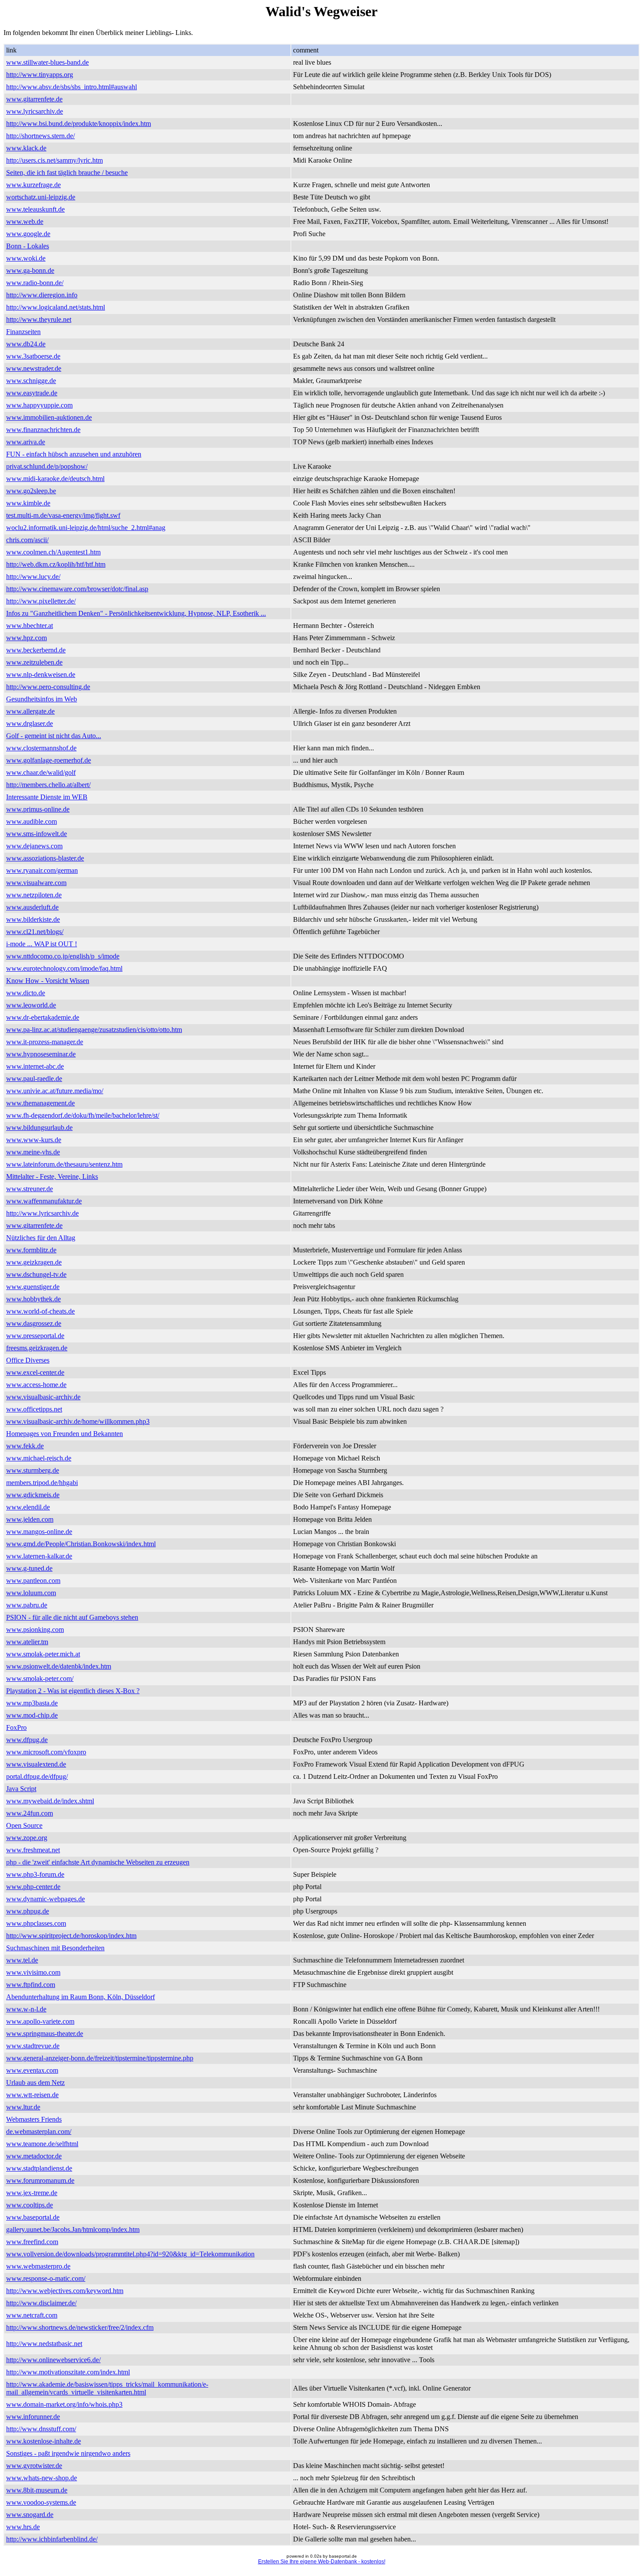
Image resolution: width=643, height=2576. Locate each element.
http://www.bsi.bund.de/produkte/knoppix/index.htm (79, 124)
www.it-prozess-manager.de (45, 1042)
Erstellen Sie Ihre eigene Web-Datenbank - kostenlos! (322, 2562)
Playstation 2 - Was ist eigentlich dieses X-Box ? (73, 1691)
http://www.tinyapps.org (40, 75)
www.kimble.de (28, 503)
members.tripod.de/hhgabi (42, 1483)
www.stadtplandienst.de (39, 2168)
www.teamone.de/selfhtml (42, 2144)
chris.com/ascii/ (27, 540)
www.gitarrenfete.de (34, 99)
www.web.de (25, 221)
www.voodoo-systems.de (41, 2502)
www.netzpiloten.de (34, 895)
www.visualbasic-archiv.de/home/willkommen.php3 (78, 1421)
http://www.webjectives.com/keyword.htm (65, 2291)
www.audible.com (31, 821)
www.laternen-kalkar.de (39, 1556)
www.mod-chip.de (32, 1715)
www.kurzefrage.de (33, 185)
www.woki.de (26, 258)
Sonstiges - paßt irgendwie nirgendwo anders (68, 2453)
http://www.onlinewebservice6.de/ (53, 2360)
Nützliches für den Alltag (41, 1238)
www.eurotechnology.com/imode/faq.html (64, 968)
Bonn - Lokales (28, 246)
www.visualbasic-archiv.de (43, 1397)
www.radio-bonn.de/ (35, 283)
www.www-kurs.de (34, 1140)
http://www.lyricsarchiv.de (42, 1213)
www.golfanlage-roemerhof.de (49, 760)
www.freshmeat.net (33, 1850)
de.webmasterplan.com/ (39, 2132)
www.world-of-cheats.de (40, 1311)
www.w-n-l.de (26, 2009)
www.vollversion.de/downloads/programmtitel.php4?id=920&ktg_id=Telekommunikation (130, 2254)
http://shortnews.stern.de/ (40, 136)
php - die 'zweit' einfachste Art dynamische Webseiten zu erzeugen (98, 1862)
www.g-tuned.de (29, 1568)
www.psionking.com (35, 1630)
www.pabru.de (27, 1605)
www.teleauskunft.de (35, 209)
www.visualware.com (36, 883)
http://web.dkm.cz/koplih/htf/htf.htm (56, 564)
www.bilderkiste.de (33, 919)
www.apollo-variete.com (40, 2021)
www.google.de (28, 234)
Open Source (24, 1825)
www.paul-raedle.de (34, 1079)
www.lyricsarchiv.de (35, 111)
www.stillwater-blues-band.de (47, 62)
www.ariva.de (26, 442)
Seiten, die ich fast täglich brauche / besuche (67, 173)
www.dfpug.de (27, 1740)
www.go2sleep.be (31, 491)
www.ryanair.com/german (42, 870)
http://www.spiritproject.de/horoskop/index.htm (71, 1936)
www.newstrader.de (34, 368)
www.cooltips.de (30, 2205)
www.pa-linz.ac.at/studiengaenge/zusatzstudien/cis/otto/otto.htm (94, 1030)
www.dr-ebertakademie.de (43, 1017)
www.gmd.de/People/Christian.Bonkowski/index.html (81, 1544)
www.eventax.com (32, 2070)
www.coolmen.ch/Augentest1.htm (53, 552)
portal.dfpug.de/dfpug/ (37, 1776)
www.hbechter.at (30, 626)
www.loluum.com (31, 1593)
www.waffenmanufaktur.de (44, 1201)
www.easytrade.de (32, 393)
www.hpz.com (26, 638)
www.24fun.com (30, 1813)
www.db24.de (26, 344)
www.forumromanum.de (40, 2180)
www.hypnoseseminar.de (41, 1054)
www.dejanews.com (34, 846)
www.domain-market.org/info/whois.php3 (64, 2404)
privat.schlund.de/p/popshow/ (47, 466)
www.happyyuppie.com (39, 405)
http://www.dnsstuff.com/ (41, 2429)
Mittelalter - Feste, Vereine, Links (52, 1176)
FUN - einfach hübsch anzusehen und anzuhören (74, 454)
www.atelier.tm (27, 1642)
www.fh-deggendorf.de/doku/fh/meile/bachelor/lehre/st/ (83, 1115)
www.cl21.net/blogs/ (35, 932)
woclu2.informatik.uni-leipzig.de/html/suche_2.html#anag (86, 528)
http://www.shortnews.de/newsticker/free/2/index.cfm (80, 2327)
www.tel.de (22, 1960)
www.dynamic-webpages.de (45, 1899)
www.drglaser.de (30, 723)
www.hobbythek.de (33, 1299)
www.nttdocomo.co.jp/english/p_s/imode (63, 956)
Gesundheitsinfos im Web (42, 699)
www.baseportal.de (33, 2217)
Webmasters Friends (34, 2119)
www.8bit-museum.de (37, 2490)
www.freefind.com (32, 2242)
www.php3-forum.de (35, 1874)
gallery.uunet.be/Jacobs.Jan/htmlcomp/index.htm (73, 2229)
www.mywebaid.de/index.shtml (50, 1801)
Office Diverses (28, 1360)
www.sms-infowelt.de (37, 834)
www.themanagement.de (40, 1103)
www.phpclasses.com (36, 1923)
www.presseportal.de (35, 1336)
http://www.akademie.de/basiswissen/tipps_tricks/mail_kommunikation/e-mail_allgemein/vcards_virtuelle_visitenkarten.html (107, 2388)
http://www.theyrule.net (39, 319)
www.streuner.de (30, 1189)
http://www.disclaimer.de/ (41, 2303)
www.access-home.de (36, 1385)
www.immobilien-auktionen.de (49, 417)
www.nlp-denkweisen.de (41, 675)
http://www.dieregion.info (42, 295)
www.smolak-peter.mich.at (43, 1654)
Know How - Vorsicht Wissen (48, 981)
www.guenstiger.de (33, 1287)
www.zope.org (27, 1838)
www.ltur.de (23, 2107)
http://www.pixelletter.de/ (41, 601)
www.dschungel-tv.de (36, 1274)
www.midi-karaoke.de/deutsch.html (55, 479)
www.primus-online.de (38, 809)
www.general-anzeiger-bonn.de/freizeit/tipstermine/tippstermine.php (100, 2058)
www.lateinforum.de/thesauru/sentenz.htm (64, 1164)
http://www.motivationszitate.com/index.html (68, 2372)
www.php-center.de (33, 1887)
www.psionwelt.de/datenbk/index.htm (59, 1666)
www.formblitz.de (31, 1250)
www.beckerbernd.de (36, 650)
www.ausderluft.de (32, 907)
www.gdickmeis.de (33, 1495)
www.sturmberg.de (33, 1470)
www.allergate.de (30, 711)
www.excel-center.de (35, 1372)
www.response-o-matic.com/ (46, 2278)
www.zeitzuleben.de (34, 662)
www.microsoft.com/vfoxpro (46, 1752)
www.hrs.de (23, 2527)
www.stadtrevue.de (33, 2046)
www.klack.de (26, 148)
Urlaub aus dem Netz (35, 2083)
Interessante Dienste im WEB (47, 797)
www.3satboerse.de (33, 356)
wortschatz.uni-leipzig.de (41, 197)
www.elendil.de (28, 1507)
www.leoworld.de (31, 1005)
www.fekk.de (25, 1446)
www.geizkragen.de (34, 1262)
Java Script (21, 1789)
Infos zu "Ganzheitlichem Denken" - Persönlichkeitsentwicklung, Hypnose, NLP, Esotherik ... (136, 613)
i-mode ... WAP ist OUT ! (42, 944)
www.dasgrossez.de (34, 1323)
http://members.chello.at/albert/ (48, 785)
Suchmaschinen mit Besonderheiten (55, 1948)
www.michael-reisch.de (39, 1458)
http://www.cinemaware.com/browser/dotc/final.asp (77, 589)
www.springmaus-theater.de (45, 2034)
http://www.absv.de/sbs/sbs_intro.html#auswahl (72, 87)
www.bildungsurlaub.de (39, 1128)
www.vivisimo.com (33, 1972)
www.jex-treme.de (32, 2193)
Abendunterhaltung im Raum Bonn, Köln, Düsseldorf (80, 1997)
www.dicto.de (26, 993)
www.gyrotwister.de (34, 2466)
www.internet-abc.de (35, 1066)
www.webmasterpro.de (38, 2266)
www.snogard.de (30, 2515)
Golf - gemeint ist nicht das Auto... (54, 736)
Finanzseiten (23, 332)
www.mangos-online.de (39, 1532)
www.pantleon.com (33, 1581)
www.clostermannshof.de (41, 748)
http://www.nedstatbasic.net (44, 2344)
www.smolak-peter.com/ (40, 1678)
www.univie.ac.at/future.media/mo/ (55, 1091)
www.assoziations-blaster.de (45, 858)
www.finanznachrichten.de (43, 430)
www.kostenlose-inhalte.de (44, 2441)
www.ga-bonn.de (30, 270)
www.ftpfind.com (31, 1985)
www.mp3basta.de (32, 1703)
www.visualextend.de (36, 1764)
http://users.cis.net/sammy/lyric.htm (54, 160)
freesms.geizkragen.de (37, 1348)
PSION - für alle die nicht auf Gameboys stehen (72, 1617)
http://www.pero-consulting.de (48, 687)
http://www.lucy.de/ (33, 577)
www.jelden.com (30, 1519)
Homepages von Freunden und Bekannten (65, 1434)
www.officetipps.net (34, 1409)
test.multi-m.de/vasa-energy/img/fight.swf (63, 515)
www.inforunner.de (33, 2417)
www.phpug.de (28, 1911)
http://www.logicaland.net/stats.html (56, 307)
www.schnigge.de (31, 381)
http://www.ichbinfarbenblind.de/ (52, 2539)
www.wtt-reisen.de (32, 2095)
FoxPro (16, 1727)
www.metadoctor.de (34, 2156)
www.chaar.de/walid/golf (41, 772)
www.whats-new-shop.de (42, 2478)
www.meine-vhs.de (33, 1152)
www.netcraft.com (32, 2315)
